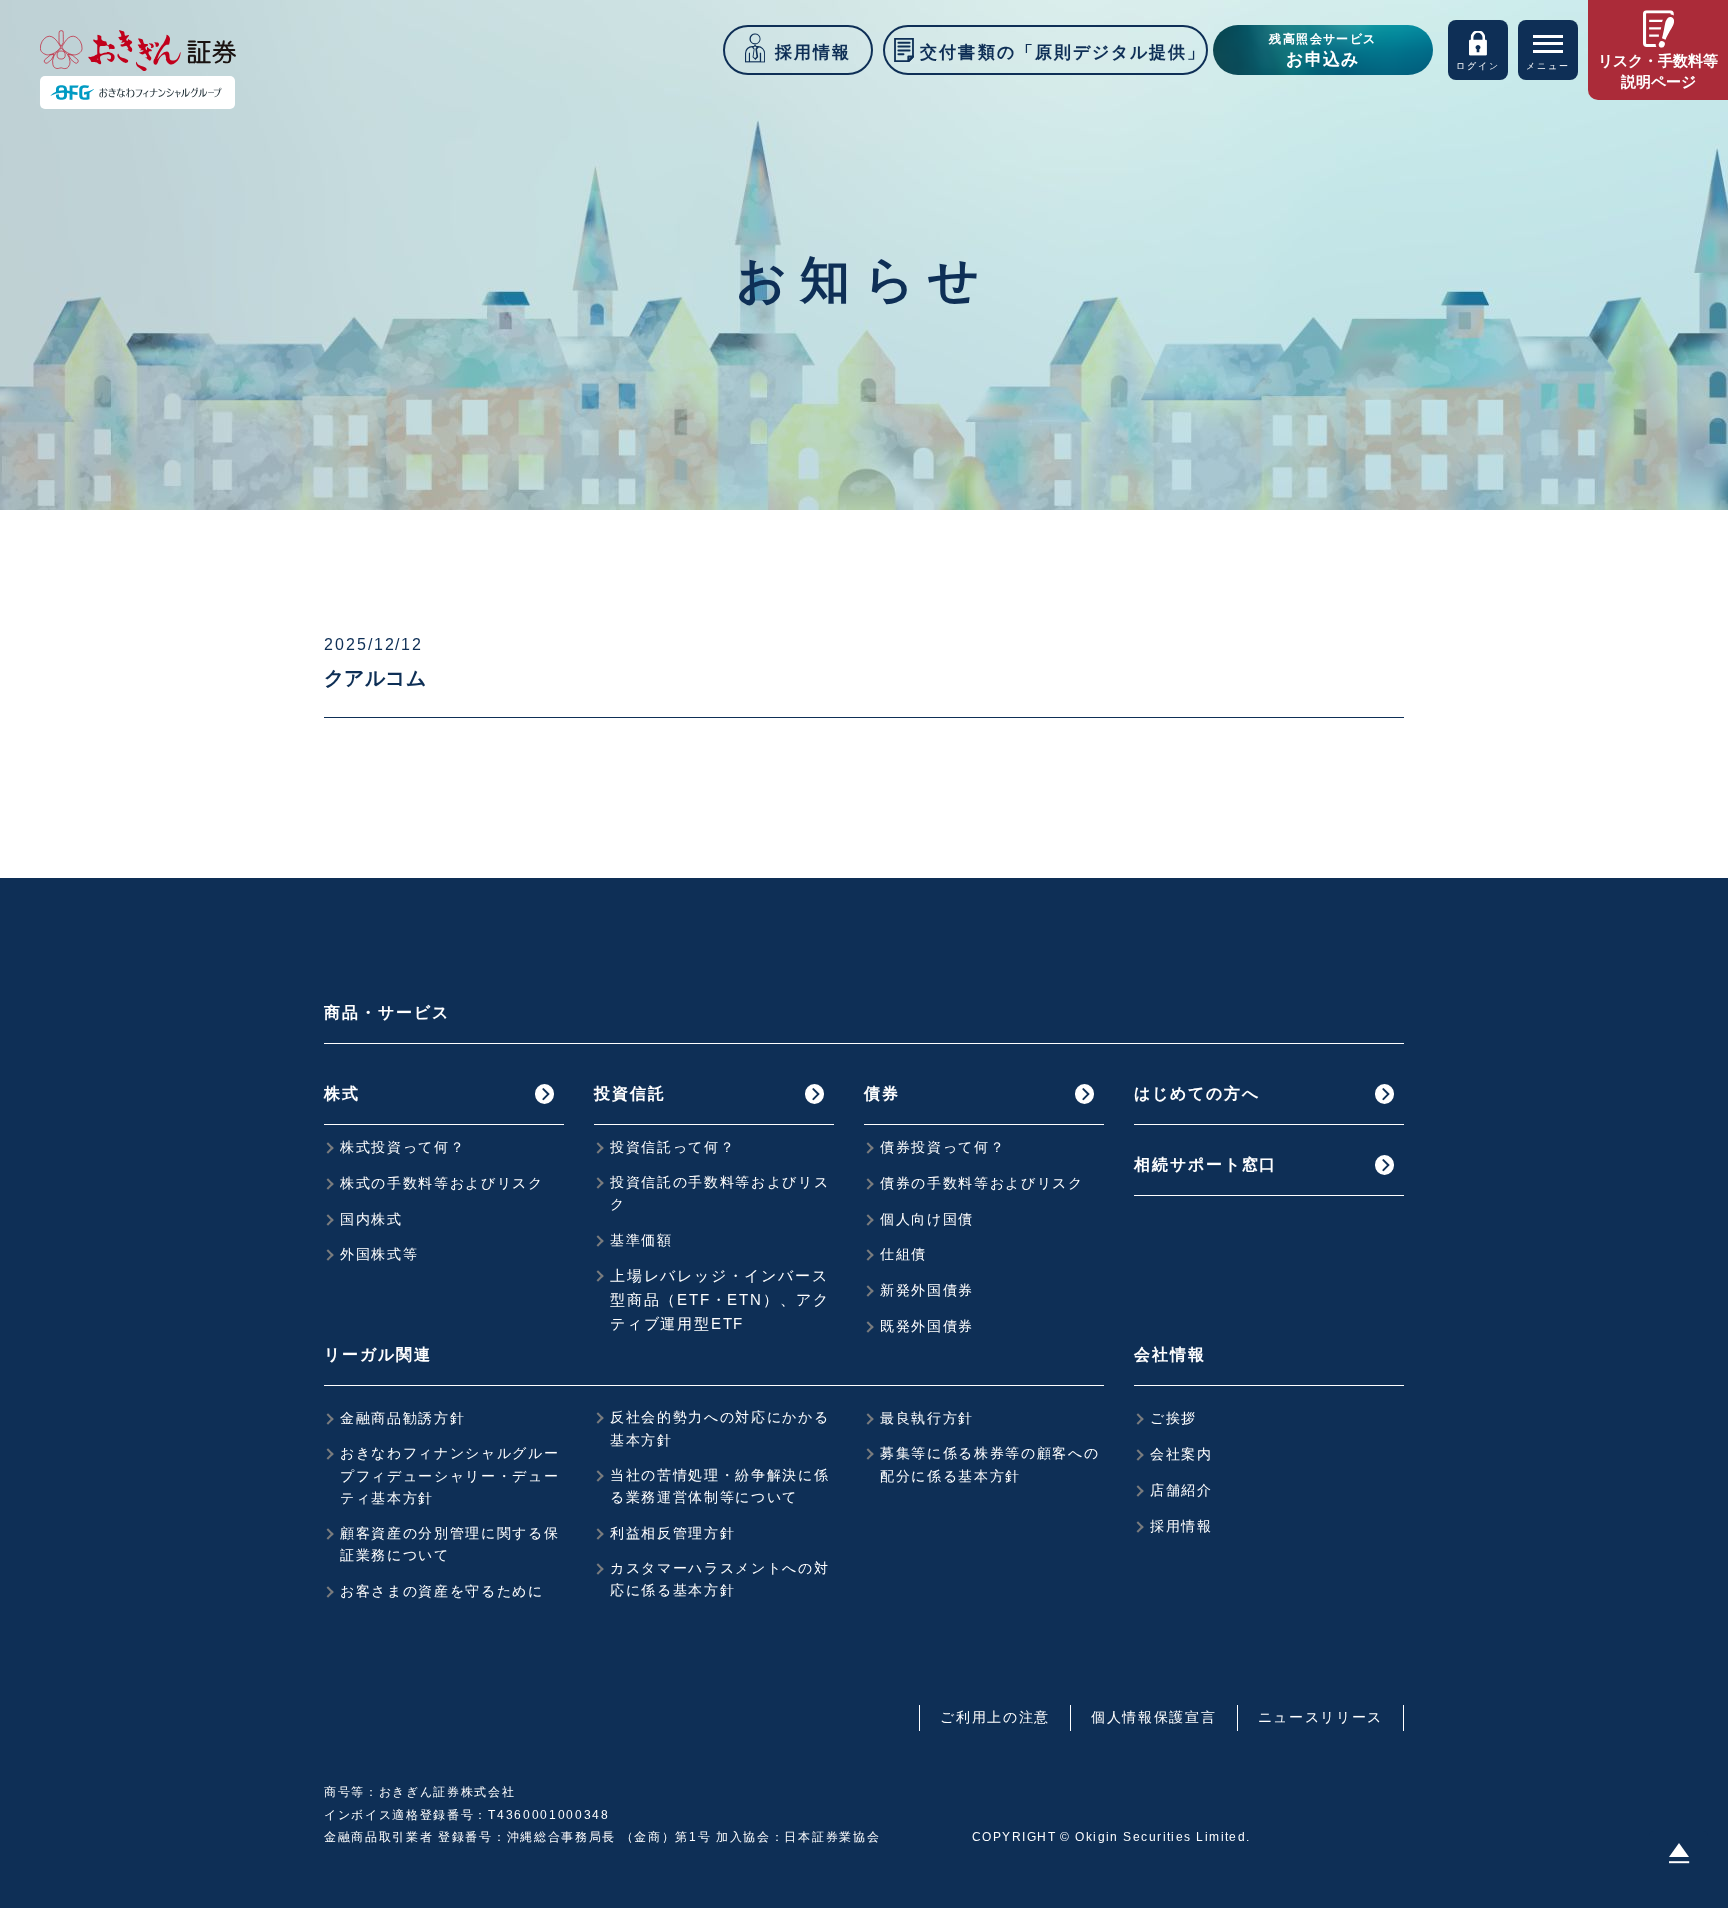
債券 (882, 1093)
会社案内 (1181, 1454)
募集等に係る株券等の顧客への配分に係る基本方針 (990, 1464)
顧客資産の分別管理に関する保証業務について (450, 1544)
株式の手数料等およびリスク (442, 1183)
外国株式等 (379, 1254)
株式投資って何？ (402, 1147)
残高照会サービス (1323, 50)
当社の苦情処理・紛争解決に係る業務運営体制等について (720, 1486)
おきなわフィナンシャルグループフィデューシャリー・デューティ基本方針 (450, 1475)
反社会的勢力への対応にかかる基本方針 (720, 1428)
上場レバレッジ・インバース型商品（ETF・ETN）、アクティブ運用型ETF (720, 1299)
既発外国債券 (927, 1326)
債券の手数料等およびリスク (982, 1183)
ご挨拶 (1173, 1418)
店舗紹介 (1181, 1490)
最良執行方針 (927, 1418)
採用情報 (1181, 1526)
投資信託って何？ (672, 1147)
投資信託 (630, 1093)
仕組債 (903, 1254)
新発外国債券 (927, 1290)
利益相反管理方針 (672, 1533)
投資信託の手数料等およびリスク (720, 1193)
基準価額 (641, 1240)
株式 (342, 1093)
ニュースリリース (1320, 1717)
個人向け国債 (927, 1219)
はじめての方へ (1196, 1093)
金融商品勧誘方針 (402, 1418)
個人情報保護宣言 (1153, 1717)
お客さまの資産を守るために (442, 1591)
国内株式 (371, 1219)
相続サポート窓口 (1205, 1164)
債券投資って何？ (942, 1147)
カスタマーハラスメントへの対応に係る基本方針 (720, 1579)
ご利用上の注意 (995, 1717)
